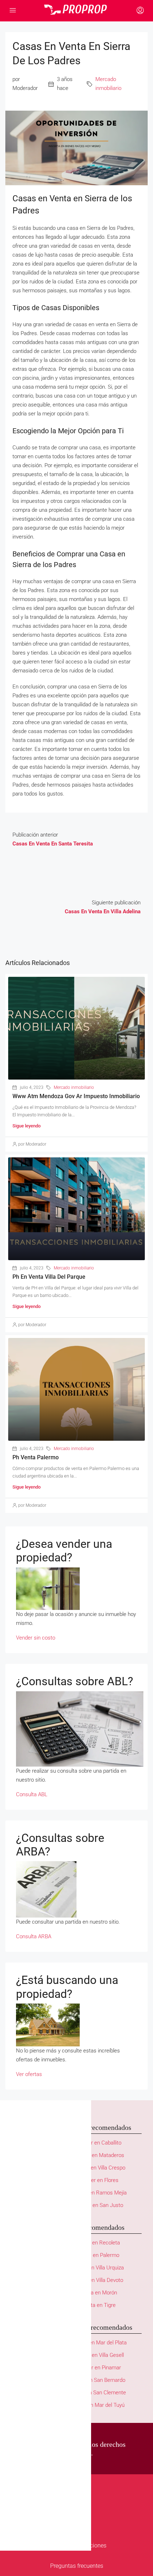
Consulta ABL (32, 1794)
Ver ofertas (29, 2074)
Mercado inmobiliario (108, 84)
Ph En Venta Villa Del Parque (49, 1277)
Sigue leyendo (27, 1126)
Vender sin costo (36, 1638)
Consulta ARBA (34, 1936)
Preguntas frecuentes (77, 2566)
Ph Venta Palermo (36, 1457)
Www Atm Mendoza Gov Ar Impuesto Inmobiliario (76, 1096)
